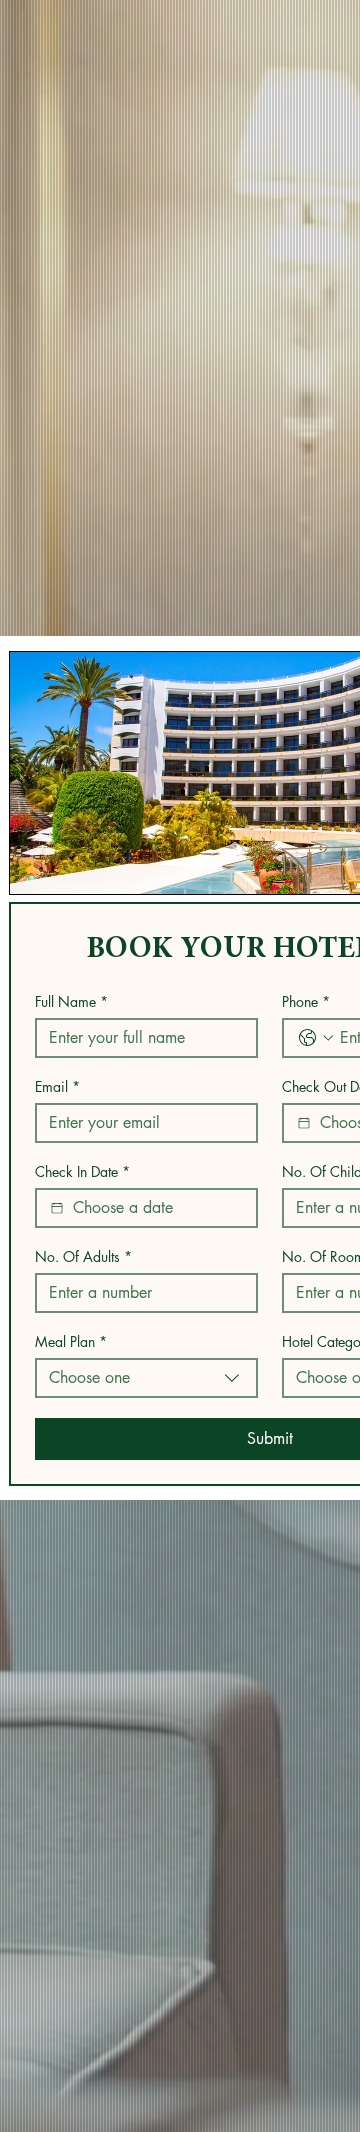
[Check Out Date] (304, 1123)
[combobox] (146, 1378)
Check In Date (82, 1171)
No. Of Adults (83, 1256)
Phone (306, 1001)
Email (57, 1086)
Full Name (71, 1001)
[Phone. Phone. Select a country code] (316, 1038)
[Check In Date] (57, 1208)
